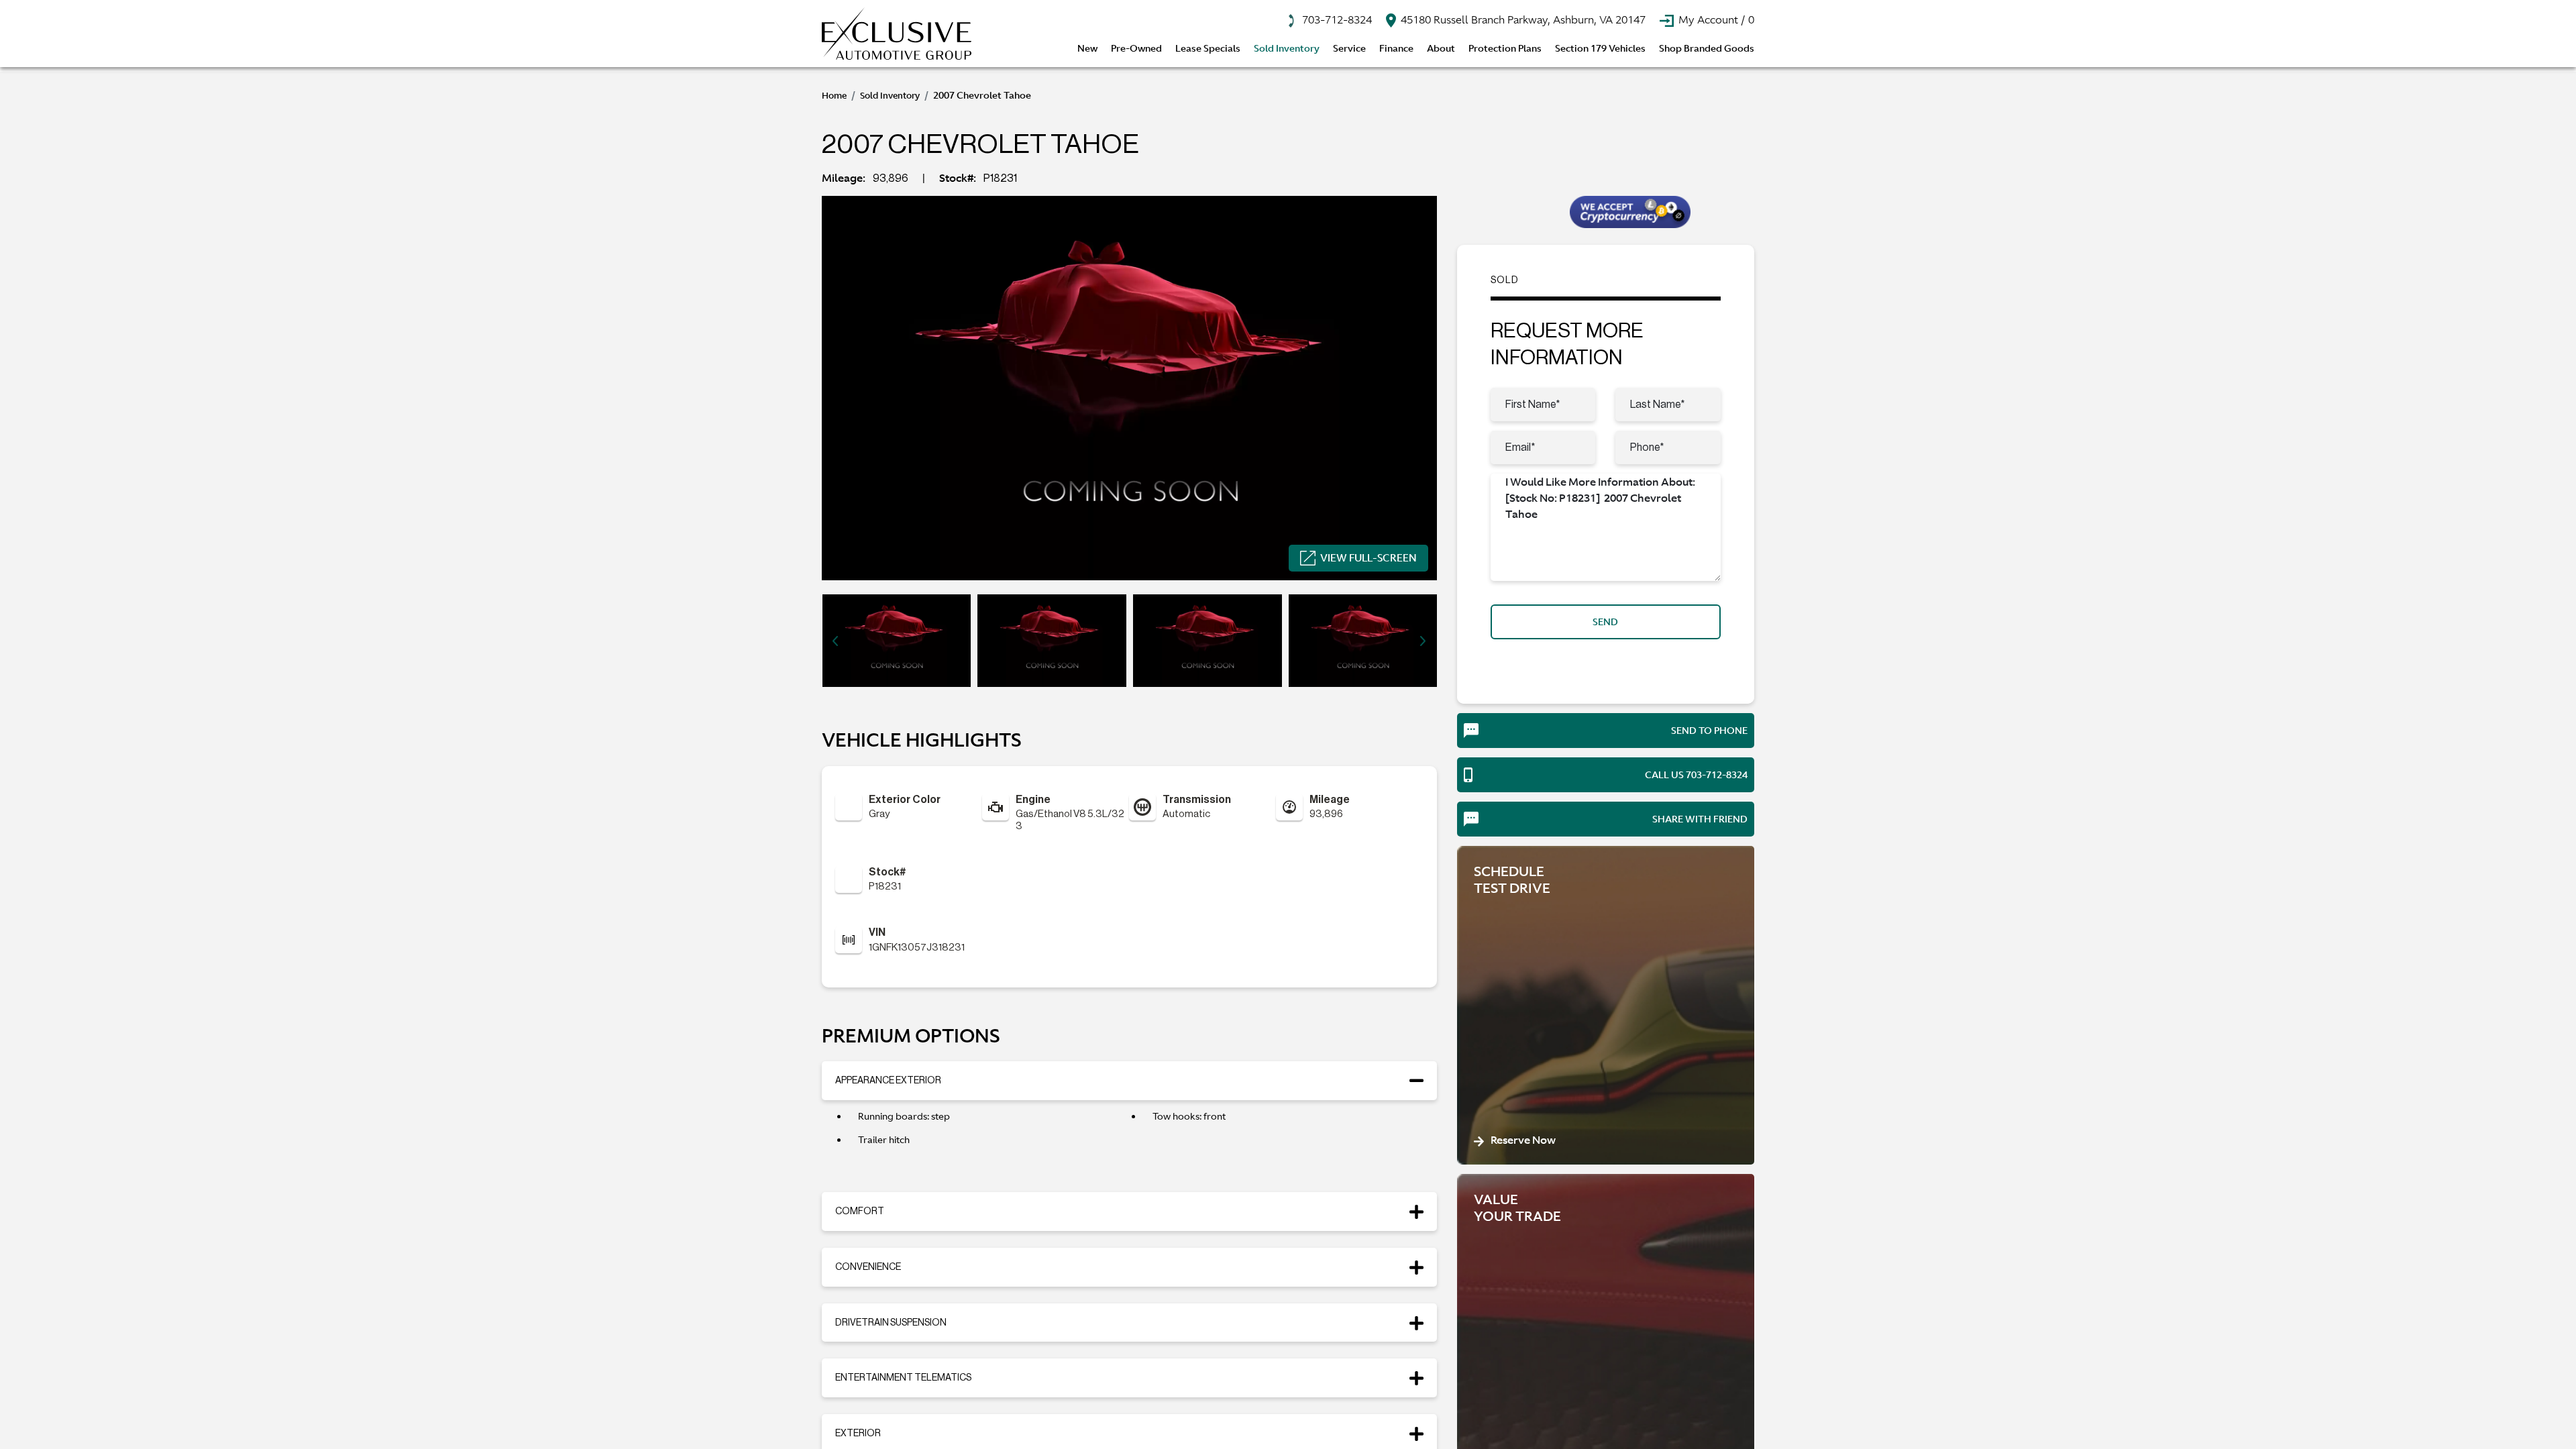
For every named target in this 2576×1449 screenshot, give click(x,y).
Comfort (860, 1212)
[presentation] (835, 641)
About (1441, 48)
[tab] (1129, 1081)
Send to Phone (1709, 731)
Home (834, 96)
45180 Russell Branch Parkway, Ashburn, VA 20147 (1522, 19)
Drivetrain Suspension (891, 1323)
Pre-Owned (1136, 48)
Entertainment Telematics (903, 1378)
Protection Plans (1505, 48)
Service (1349, 48)
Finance (1396, 48)
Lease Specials (1208, 48)
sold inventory (890, 96)
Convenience (868, 1267)
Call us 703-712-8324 (1696, 775)
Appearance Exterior (888, 1081)
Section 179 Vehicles (1600, 48)
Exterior (858, 1434)
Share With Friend (1700, 819)
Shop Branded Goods (1707, 48)
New (1087, 48)
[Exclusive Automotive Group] (897, 34)
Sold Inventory (1287, 48)
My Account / (1715, 19)
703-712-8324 (1336, 19)
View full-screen (1368, 558)
